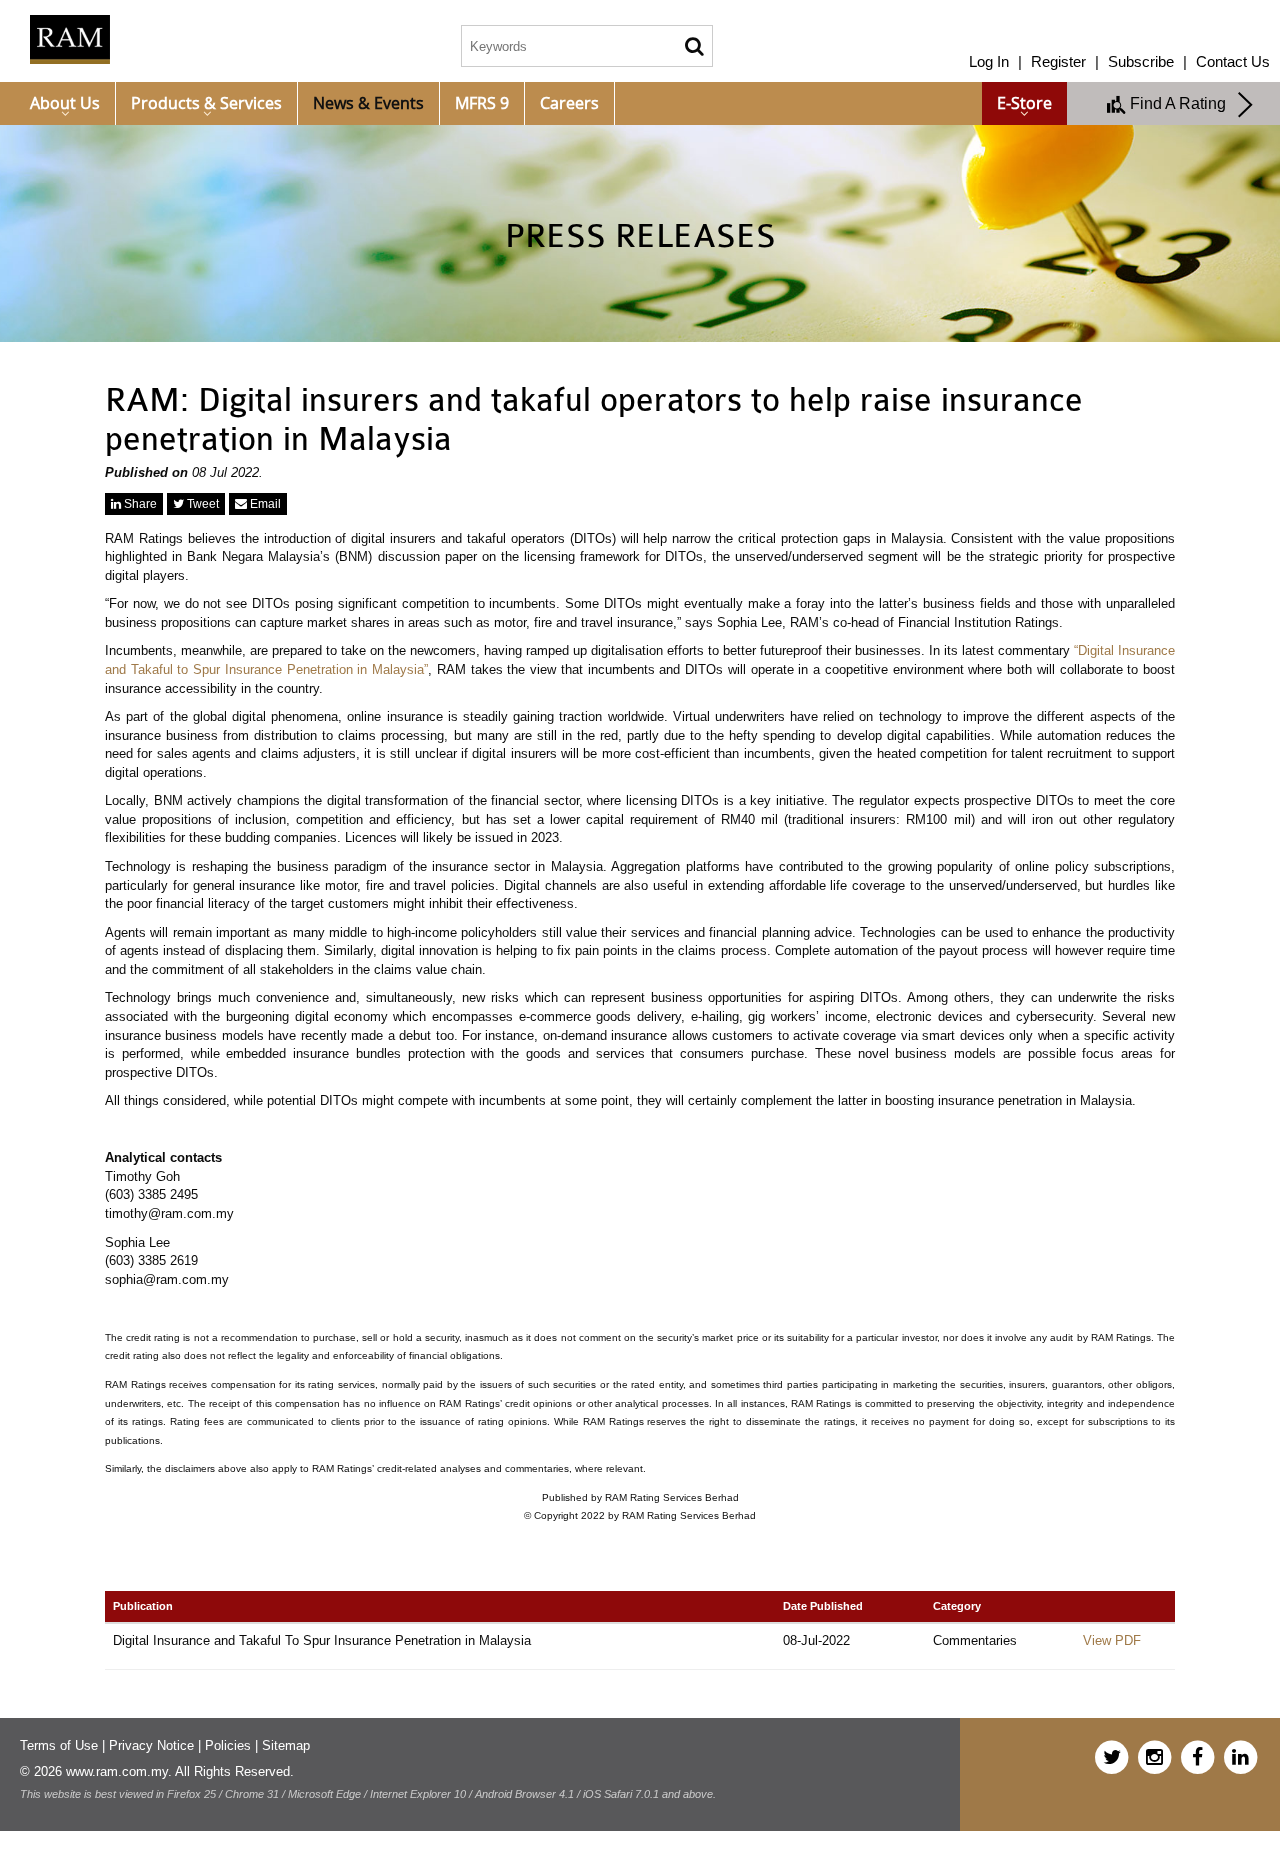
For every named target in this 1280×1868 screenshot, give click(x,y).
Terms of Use (59, 1745)
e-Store (1024, 103)
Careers (569, 103)
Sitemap (286, 1745)
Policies (228, 1745)
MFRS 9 (482, 103)
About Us (65, 103)
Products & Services (206, 103)
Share (139, 504)
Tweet (201, 504)
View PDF (1112, 1640)
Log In (989, 61)
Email (264, 504)
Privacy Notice (151, 1745)
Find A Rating (1182, 103)
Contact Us (1233, 61)
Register (1058, 61)
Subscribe (1141, 61)
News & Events (368, 103)
